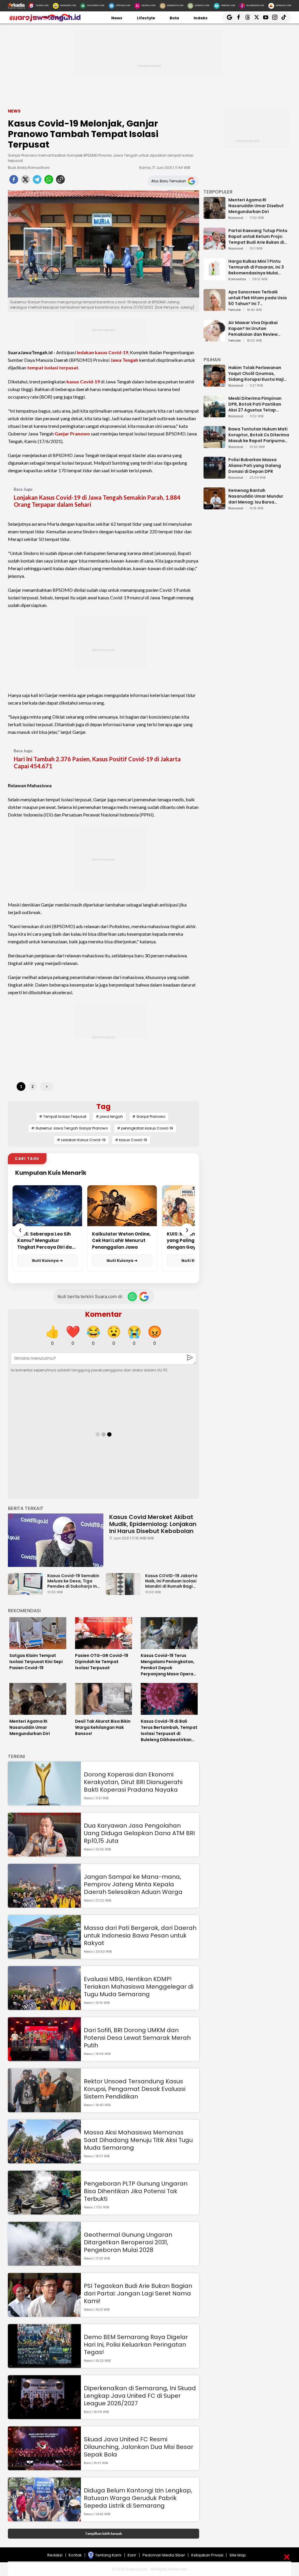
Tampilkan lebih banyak (104, 2533)
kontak (75, 2555)
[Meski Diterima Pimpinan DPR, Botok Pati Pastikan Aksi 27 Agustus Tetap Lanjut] (214, 415)
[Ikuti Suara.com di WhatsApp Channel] (132, 1297)
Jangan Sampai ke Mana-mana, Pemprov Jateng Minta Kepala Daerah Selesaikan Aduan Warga (133, 1884)
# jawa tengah (109, 1116)
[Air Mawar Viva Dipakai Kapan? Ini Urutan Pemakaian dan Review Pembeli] (214, 339)
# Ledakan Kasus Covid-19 (81, 1140)
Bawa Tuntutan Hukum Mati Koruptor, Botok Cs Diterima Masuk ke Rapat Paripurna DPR (259, 435)
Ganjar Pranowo (72, 434)
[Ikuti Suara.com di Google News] (144, 1297)
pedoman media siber (164, 2555)
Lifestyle (146, 18)
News (117, 18)
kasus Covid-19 (83, 382)
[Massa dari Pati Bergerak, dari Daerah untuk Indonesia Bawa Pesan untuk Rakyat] (44, 1956)
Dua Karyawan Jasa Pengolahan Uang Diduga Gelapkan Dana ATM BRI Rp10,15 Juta (139, 1833)
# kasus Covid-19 (131, 1140)
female (234, 310)
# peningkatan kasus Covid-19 (145, 1128)
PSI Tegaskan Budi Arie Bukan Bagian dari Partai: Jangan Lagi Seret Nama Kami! (138, 2293)
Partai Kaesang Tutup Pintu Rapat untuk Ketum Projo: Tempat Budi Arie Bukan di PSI (258, 236)
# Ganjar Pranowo (149, 1116)
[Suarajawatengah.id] (44, 20)
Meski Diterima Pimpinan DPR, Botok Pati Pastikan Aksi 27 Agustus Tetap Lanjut (255, 404)
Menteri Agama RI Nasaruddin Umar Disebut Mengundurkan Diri (256, 206)
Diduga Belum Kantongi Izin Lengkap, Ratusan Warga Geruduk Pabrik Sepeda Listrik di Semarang (138, 2498)
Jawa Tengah (124, 360)
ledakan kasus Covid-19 (102, 352)
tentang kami (108, 2555)
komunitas (237, 279)
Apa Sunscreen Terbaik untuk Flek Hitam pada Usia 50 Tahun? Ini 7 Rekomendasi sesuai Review (258, 298)
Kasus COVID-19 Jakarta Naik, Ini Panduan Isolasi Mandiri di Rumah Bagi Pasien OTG (171, 1581)
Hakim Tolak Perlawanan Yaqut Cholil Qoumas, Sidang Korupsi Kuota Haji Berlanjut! (256, 373)
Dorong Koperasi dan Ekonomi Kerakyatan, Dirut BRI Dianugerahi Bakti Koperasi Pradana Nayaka (133, 1782)
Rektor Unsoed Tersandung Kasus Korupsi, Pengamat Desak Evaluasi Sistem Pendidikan (135, 2089)
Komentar (104, 1314)
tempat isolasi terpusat (53, 367)
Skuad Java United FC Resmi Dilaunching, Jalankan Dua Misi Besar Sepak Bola (139, 2447)
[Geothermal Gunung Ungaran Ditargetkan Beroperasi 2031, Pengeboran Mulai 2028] (44, 2263)
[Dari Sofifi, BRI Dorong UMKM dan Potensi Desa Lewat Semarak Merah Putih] (44, 2058)
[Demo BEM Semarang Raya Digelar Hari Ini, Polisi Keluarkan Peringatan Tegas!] (44, 2365)
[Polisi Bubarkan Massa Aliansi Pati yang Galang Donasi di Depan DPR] (214, 476)
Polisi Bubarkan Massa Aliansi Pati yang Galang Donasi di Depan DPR (255, 466)
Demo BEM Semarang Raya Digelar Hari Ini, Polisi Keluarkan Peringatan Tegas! (136, 2345)
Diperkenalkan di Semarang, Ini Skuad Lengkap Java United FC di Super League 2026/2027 (140, 2396)
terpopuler (218, 192)
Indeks (201, 18)
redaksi (55, 2555)
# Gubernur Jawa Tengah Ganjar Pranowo (69, 1128)
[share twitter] (25, 181)
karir (132, 2555)
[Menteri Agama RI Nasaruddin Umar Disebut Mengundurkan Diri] (214, 216)
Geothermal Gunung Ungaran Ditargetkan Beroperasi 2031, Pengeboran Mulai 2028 (128, 2242)
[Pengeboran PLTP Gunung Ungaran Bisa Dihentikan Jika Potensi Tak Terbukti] (44, 2212)
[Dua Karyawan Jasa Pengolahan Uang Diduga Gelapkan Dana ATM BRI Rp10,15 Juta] (44, 1854)
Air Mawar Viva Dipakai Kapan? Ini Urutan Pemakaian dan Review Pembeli (253, 328)
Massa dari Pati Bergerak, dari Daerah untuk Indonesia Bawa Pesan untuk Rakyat (140, 1935)
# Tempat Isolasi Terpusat (63, 1116)
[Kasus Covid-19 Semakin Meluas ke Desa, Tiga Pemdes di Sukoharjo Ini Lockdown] (27, 1592)
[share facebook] (14, 181)
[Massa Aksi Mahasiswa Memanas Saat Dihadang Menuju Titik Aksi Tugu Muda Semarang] (44, 2161)
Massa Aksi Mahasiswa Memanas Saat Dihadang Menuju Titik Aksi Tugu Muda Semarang (138, 2140)
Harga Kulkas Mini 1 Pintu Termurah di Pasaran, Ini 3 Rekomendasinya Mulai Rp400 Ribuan (256, 267)
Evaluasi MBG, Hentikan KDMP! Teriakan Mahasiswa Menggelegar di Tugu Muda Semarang (139, 1987)
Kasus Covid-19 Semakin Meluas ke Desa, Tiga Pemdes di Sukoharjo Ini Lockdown (73, 1581)
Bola (174, 18)
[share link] (60, 181)
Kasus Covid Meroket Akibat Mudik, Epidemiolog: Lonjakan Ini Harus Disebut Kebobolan (153, 1524)
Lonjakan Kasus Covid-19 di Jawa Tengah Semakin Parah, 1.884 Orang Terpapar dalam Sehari (97, 501)
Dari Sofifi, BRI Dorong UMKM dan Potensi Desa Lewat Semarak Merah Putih (137, 2038)
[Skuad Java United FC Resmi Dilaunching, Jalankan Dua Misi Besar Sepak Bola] (44, 2467)
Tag (104, 1107)
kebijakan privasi (207, 2555)
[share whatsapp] (49, 181)
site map (238, 2555)
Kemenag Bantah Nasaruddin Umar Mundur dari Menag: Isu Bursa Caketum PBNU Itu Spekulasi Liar (258, 496)
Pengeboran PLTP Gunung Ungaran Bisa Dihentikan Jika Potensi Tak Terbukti (136, 2191)
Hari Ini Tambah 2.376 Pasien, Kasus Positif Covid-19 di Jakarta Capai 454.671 (97, 762)
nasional (236, 218)
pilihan (212, 360)
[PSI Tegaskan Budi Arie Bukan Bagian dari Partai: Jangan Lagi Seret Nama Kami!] (44, 2314)
